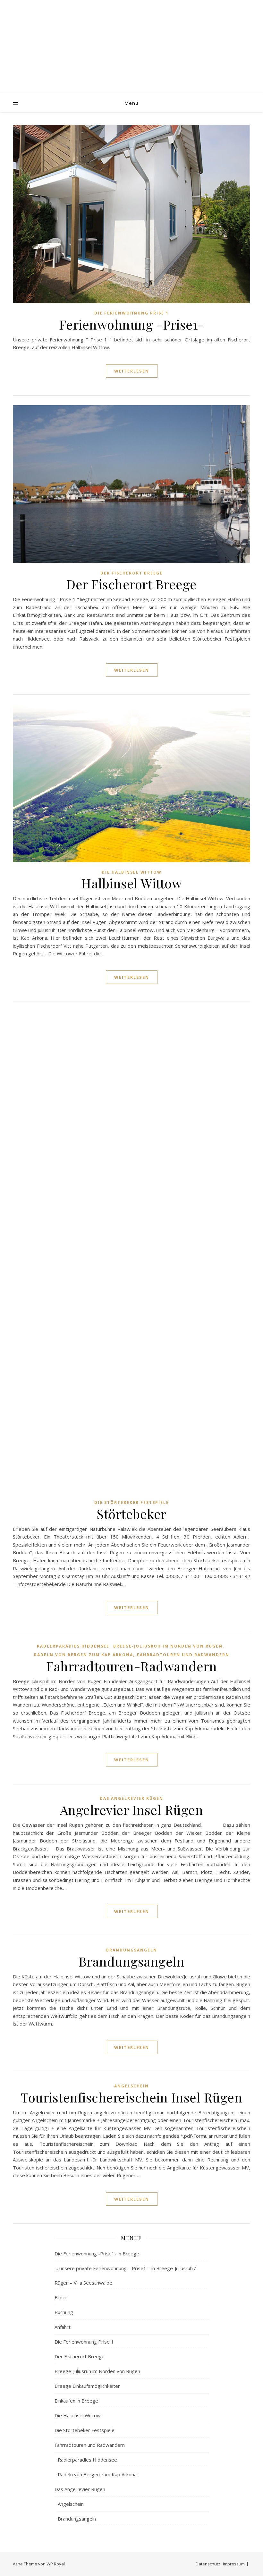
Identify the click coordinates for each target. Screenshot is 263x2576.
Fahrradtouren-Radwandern (131, 1666)
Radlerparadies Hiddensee (73, 1646)
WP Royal (56, 2564)
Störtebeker (131, 1514)
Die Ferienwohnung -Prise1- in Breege (97, 2253)
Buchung (64, 2312)
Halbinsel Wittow (131, 883)
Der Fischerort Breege (131, 573)
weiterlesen (132, 371)
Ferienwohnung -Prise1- (132, 324)
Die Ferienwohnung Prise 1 (131, 313)
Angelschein (131, 2086)
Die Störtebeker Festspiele (132, 1502)
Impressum (234, 2564)
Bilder (61, 2297)
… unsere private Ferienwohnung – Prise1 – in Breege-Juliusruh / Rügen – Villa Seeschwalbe (125, 2275)
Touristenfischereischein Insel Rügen (131, 2097)
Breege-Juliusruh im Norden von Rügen (168, 1646)
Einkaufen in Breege (76, 2401)
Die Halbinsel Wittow (132, 872)
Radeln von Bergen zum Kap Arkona (84, 1655)
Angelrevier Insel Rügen (132, 1810)
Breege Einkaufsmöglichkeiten (88, 2386)
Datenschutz (208, 2564)
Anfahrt (63, 2327)
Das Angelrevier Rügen (131, 1798)
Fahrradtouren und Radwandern (183, 1655)
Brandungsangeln (132, 1950)
